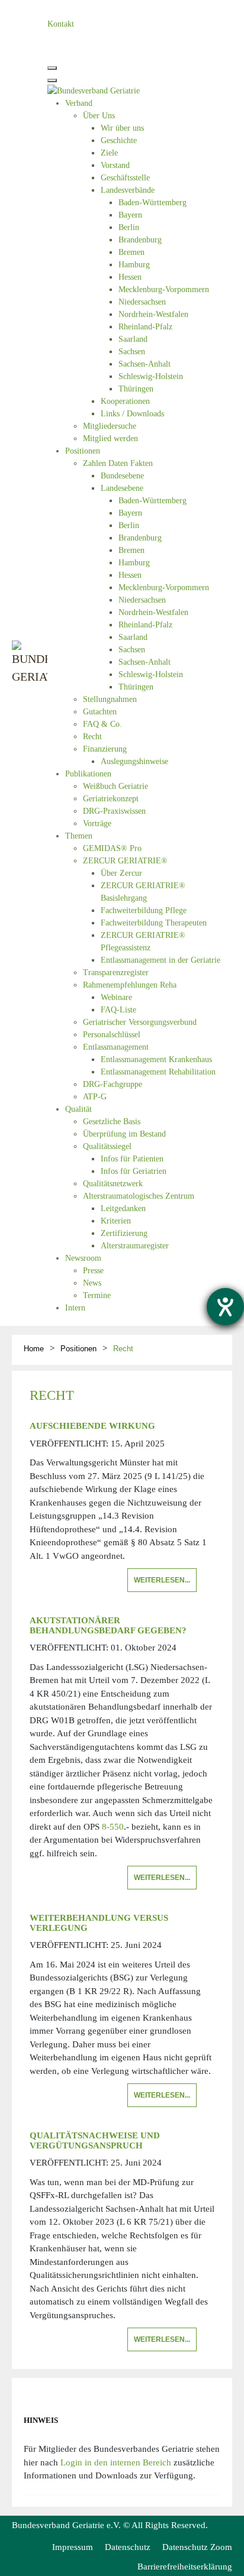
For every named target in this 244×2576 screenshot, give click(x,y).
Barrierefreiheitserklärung (185, 2567)
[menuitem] (79, 103)
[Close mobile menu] (52, 80)
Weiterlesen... (162, 1580)
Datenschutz (128, 2547)
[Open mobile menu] (52, 68)
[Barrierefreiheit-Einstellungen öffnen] (225, 1307)
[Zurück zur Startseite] (30, 663)
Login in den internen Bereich (116, 2462)
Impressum (73, 2547)
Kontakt (61, 24)
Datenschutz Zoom (197, 2547)
